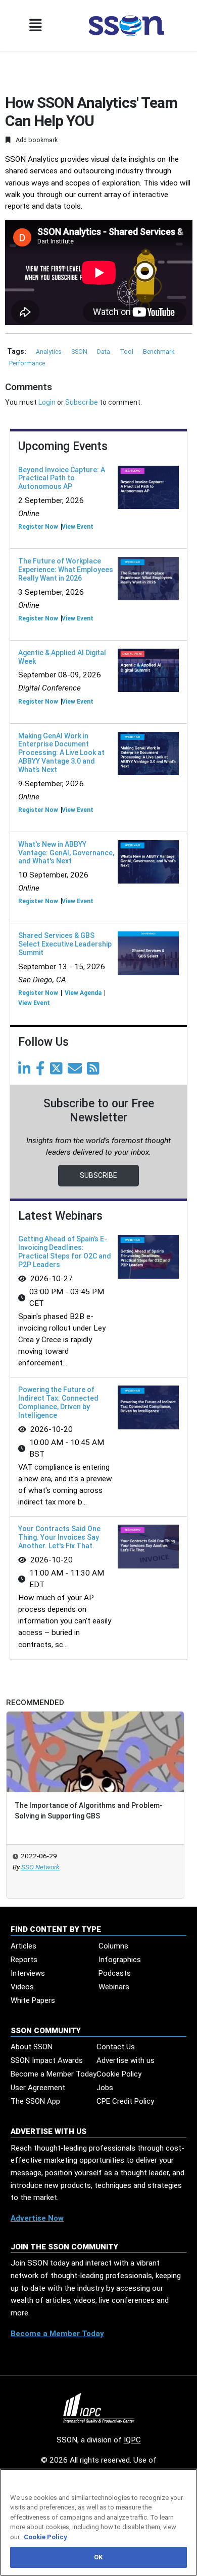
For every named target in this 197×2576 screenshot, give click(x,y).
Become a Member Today (54, 2074)
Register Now (38, 527)
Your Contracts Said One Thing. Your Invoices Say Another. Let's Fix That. (59, 1537)
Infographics (120, 1960)
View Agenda (83, 993)
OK (98, 2557)
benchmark (159, 352)
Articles (23, 1946)
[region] (98, 2522)
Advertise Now (37, 2218)
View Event (78, 527)
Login (47, 402)
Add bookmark (36, 140)
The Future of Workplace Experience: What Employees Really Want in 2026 (66, 570)
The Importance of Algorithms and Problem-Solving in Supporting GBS (89, 1811)
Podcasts (115, 1973)
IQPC (132, 2440)
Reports (24, 1960)
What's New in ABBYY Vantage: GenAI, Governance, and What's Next (66, 853)
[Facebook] (42, 1071)
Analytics (50, 352)
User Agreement (38, 2088)
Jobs (105, 2088)
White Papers (33, 2000)
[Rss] (95, 1071)
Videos (22, 1987)
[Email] (77, 1071)
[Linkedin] (26, 1071)
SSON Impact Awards (47, 2060)
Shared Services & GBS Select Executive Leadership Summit (65, 944)
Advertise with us (126, 2060)
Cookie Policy (119, 2074)
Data (104, 352)
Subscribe (82, 402)
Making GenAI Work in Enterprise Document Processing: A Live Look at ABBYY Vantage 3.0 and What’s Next (61, 753)
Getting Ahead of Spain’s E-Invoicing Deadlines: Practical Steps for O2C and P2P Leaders (65, 1251)
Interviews (28, 1973)
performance (27, 363)
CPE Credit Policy (125, 2101)
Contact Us (116, 2047)
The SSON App (35, 2101)
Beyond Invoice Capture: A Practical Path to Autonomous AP (62, 478)
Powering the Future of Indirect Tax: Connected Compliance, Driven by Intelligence (58, 1402)
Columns (113, 1946)
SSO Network (40, 1867)
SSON (80, 352)
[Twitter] (58, 1071)
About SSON (32, 2047)
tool (127, 352)
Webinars (114, 1987)
